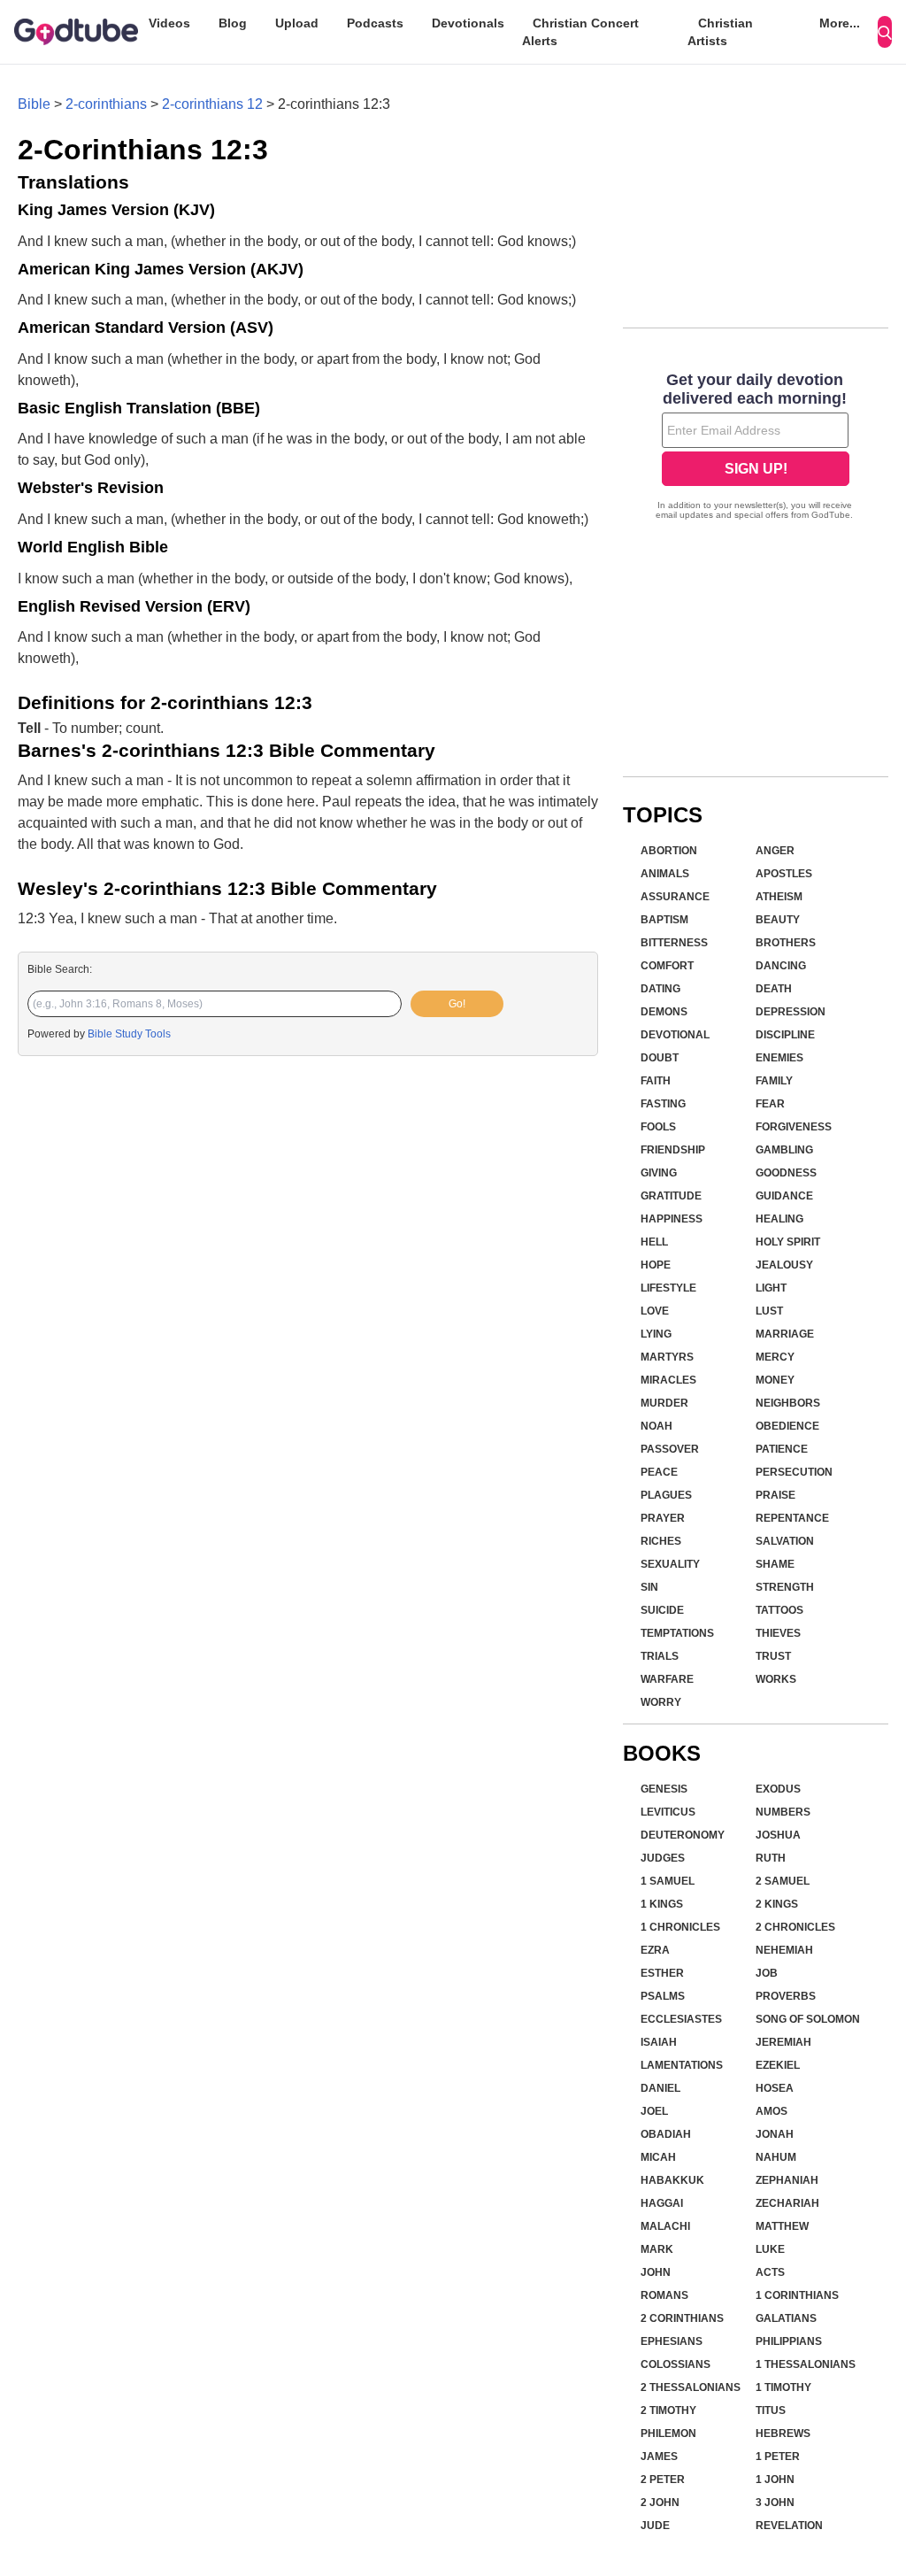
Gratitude (671, 1196)
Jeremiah (783, 2042)
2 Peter (663, 2480)
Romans (664, 2295)
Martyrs (667, 1357)
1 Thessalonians (806, 2364)
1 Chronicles (680, 1927)
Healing (779, 1219)
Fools (658, 1127)
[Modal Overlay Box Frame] (756, 448)
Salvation (785, 1541)
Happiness (672, 1219)
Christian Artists (720, 32)
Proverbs (786, 1996)
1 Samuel (668, 1881)
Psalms (663, 1996)
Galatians (786, 2318)
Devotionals (468, 23)
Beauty (778, 920)
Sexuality (670, 1564)
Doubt (660, 1058)
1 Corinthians (797, 2295)
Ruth (771, 1858)
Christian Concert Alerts (580, 32)
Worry (661, 1702)
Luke (770, 2249)
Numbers (783, 1812)
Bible (34, 104)
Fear (770, 1104)
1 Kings (662, 1904)
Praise (775, 1495)
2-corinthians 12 (212, 104)
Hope (656, 1265)
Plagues (666, 1495)
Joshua (778, 1835)
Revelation (789, 2526)
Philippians (789, 2341)
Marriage (785, 1334)
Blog (233, 23)
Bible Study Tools (129, 1034)
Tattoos (779, 1610)
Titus (771, 2410)
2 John (660, 2503)
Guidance (784, 1196)
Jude (655, 2526)
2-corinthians (106, 104)
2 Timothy (668, 2410)
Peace (659, 1472)
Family (774, 1081)
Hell (654, 1242)
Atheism (779, 897)
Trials (660, 1656)
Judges (663, 1858)
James (659, 2456)
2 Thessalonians (691, 2387)
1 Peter (778, 2456)
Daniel (660, 2088)
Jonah (775, 2134)
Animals (665, 874)
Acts (770, 2272)
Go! (457, 1004)
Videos (169, 23)
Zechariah (787, 2203)
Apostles (784, 874)
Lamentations (682, 2065)
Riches (661, 1541)
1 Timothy (783, 2387)
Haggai (662, 2203)
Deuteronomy (683, 1835)
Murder (664, 1403)
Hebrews (783, 2433)
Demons (664, 1012)
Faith (656, 1081)
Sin (649, 1587)
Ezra (655, 1950)
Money (775, 1380)
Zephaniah (787, 2180)
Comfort (667, 966)
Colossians (676, 2364)
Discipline (785, 1035)
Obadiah (666, 2134)
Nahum (776, 2157)
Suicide (662, 1610)
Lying (656, 1334)
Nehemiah (784, 1950)
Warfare (667, 1679)
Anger (775, 851)
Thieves (778, 1633)
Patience (782, 1449)
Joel (654, 2111)
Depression (791, 1012)
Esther (662, 1973)
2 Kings (777, 1904)
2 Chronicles (795, 1927)
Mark (657, 2249)
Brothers (786, 943)
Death (774, 989)
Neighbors (788, 1403)
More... (840, 23)
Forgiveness (794, 1127)
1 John (775, 2480)
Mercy (775, 1357)
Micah (658, 2157)
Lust (769, 1311)
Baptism (664, 920)
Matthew (782, 2226)
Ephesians (672, 2341)
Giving (659, 1173)
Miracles (668, 1380)
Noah (656, 1426)
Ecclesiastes (681, 2019)
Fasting (663, 1104)
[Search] (885, 32)
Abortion (669, 851)
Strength (785, 1587)
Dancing (781, 966)
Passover (670, 1449)
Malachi (665, 2226)
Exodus (778, 1789)
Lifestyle (668, 1288)
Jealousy (784, 1265)
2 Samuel (783, 1881)
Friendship (673, 1150)
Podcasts (375, 23)
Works (776, 1679)
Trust (773, 1656)
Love (655, 1311)
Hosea (775, 2088)
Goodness (786, 1173)
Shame (775, 1564)
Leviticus (668, 1812)
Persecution (794, 1472)
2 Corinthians (682, 2318)
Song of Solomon (808, 2019)
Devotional (675, 1035)
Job (767, 1973)
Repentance (792, 1518)
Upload (297, 23)
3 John (775, 2503)
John (656, 2272)
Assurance (675, 897)
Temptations (677, 1633)
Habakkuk (672, 2180)
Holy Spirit (788, 1242)
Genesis (664, 1789)
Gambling (784, 1150)
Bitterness (674, 943)
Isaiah (659, 2042)
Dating (660, 989)
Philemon (668, 2433)
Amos (772, 2111)
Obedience (787, 1426)
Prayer (663, 1518)
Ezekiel (778, 2065)
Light (771, 1288)
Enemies (779, 1058)
